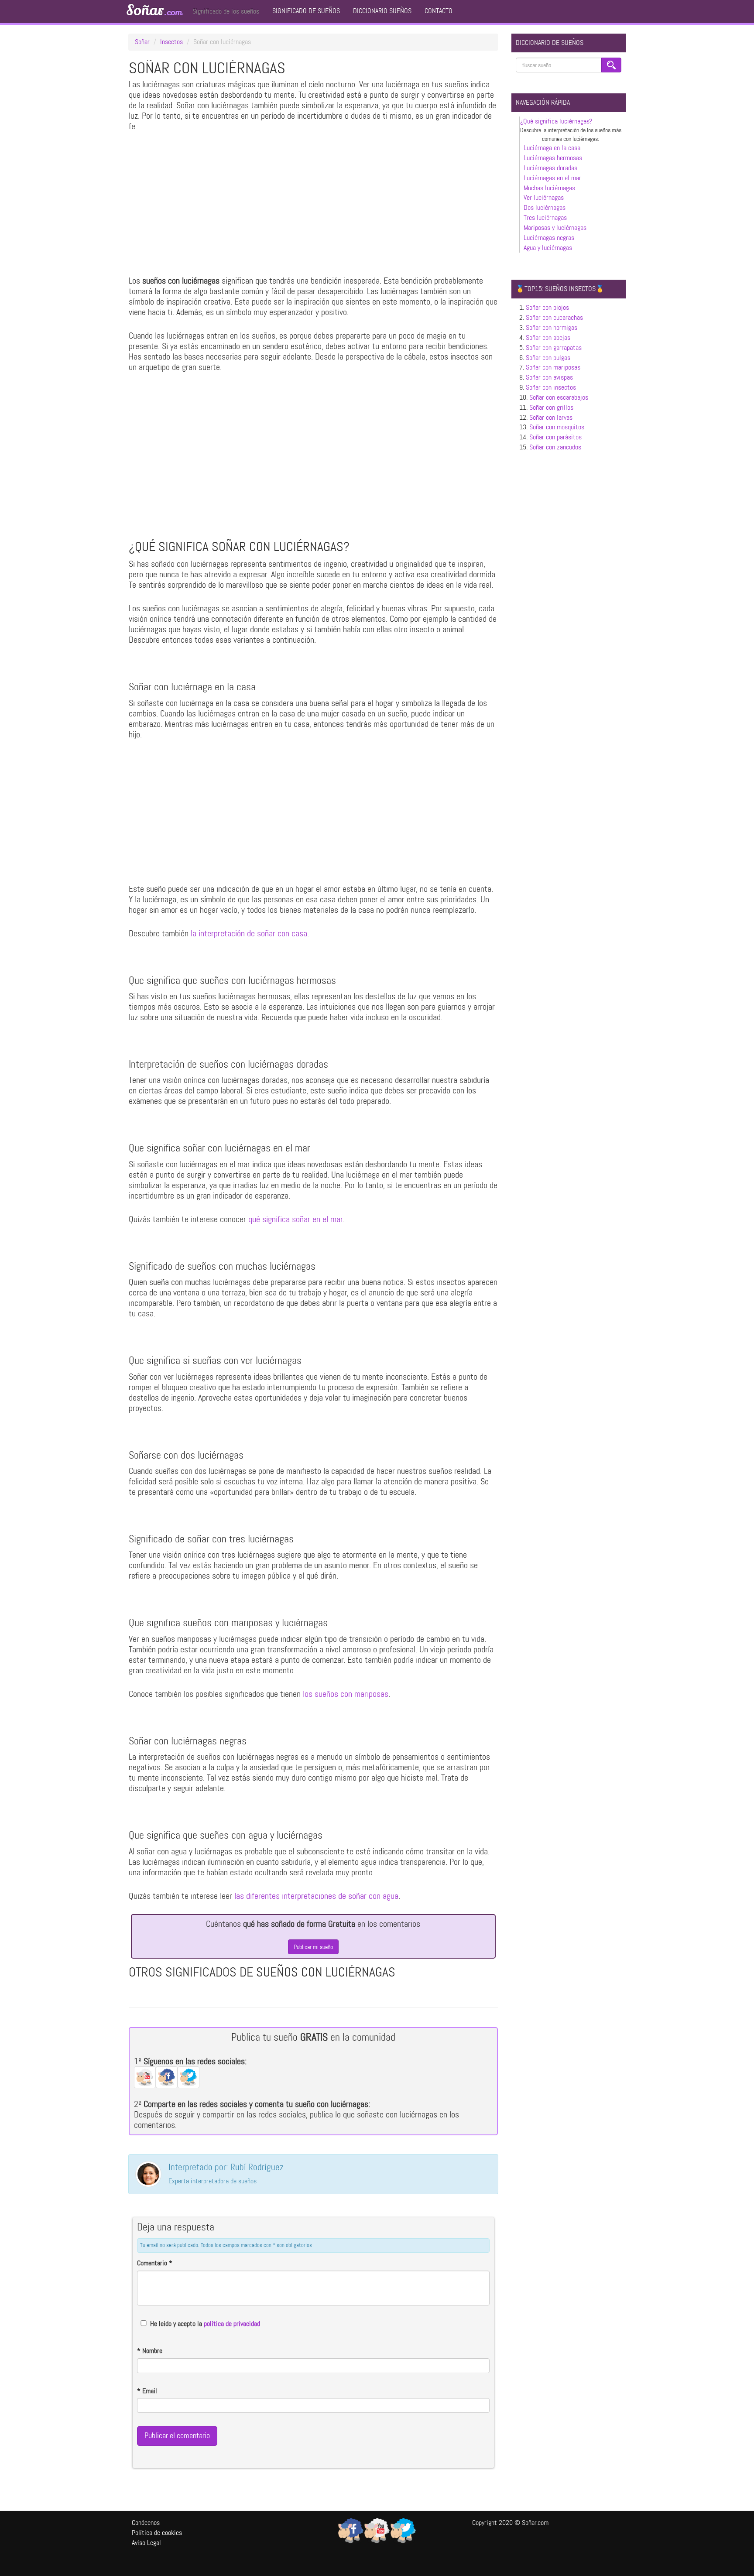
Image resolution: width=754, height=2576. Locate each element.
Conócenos (146, 2523)
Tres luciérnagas (545, 218)
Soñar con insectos (551, 387)
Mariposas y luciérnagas (555, 228)
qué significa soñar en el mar (295, 1219)
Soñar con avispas (549, 377)
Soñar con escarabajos (559, 397)
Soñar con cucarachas (554, 317)
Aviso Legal (146, 2543)
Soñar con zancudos (555, 447)
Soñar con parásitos (555, 437)
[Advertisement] (313, 206)
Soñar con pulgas (548, 358)
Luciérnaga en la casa (552, 148)
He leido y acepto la (205, 2324)
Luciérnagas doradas (550, 168)
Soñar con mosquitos (557, 427)
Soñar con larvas (551, 417)
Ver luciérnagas (544, 197)
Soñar (154, 10)
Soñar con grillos (551, 407)
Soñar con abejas (548, 337)
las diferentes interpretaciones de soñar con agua (316, 1896)
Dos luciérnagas (545, 207)
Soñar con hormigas (552, 327)
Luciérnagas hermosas (553, 158)
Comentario (155, 2263)
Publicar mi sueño (313, 1947)
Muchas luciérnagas (549, 188)
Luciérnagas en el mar (552, 178)
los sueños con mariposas (346, 1694)
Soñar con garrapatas (554, 348)
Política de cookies (157, 2533)
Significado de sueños (306, 11)
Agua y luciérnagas (548, 248)
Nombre (150, 2351)
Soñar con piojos (547, 307)
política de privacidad (232, 2324)
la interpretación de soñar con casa (249, 933)
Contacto (439, 11)
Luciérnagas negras (549, 238)
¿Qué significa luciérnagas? (556, 121)
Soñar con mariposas (553, 367)
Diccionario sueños (382, 11)
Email (147, 2391)
